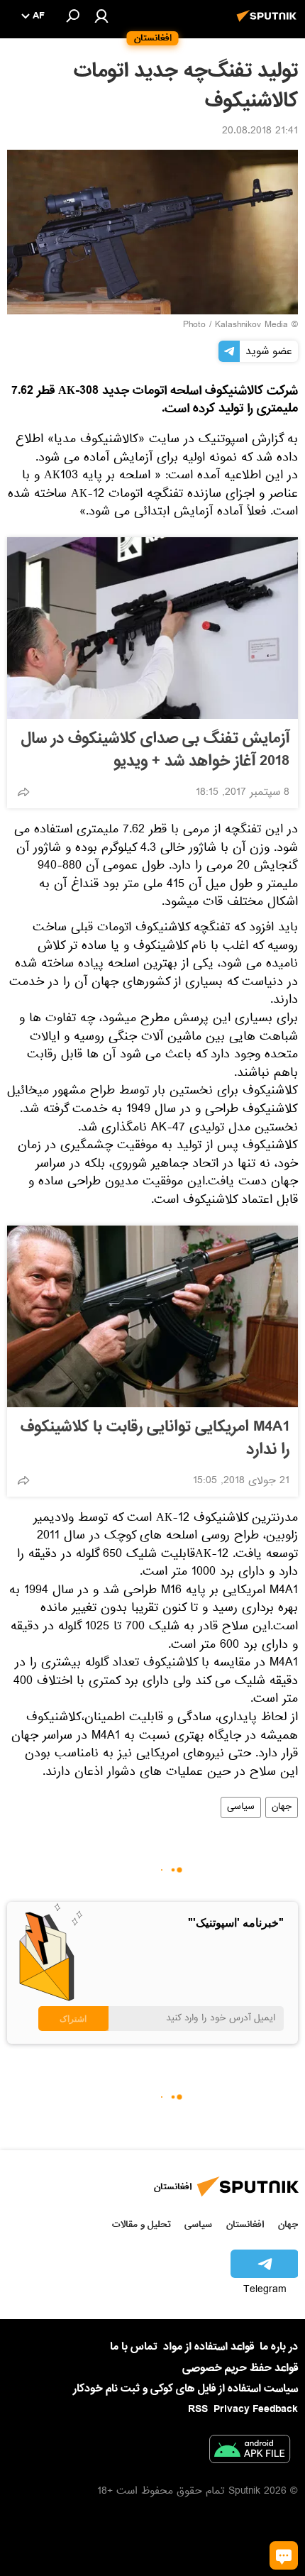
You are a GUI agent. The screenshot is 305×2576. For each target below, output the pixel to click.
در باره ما (279, 2347)
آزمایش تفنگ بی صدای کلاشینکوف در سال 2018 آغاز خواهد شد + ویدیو (155, 750)
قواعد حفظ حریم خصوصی (240, 2368)
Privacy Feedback (256, 2410)
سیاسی (241, 1807)
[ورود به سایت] (101, 16)
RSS (198, 2409)
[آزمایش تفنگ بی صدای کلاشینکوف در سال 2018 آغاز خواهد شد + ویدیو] (152, 628)
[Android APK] (250, 2452)
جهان (282, 1807)
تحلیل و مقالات (142, 2224)
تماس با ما (134, 2347)
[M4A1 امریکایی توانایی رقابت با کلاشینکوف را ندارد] (152, 1316)
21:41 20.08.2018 (260, 132)
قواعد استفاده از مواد (209, 2347)
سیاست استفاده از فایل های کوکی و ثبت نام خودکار (185, 2389)
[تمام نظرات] (284, 2555)
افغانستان (245, 2224)
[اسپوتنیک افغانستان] (269, 23)
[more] (23, 792)
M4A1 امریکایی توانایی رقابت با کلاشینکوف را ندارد (155, 1438)
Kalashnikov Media (251, 326)
